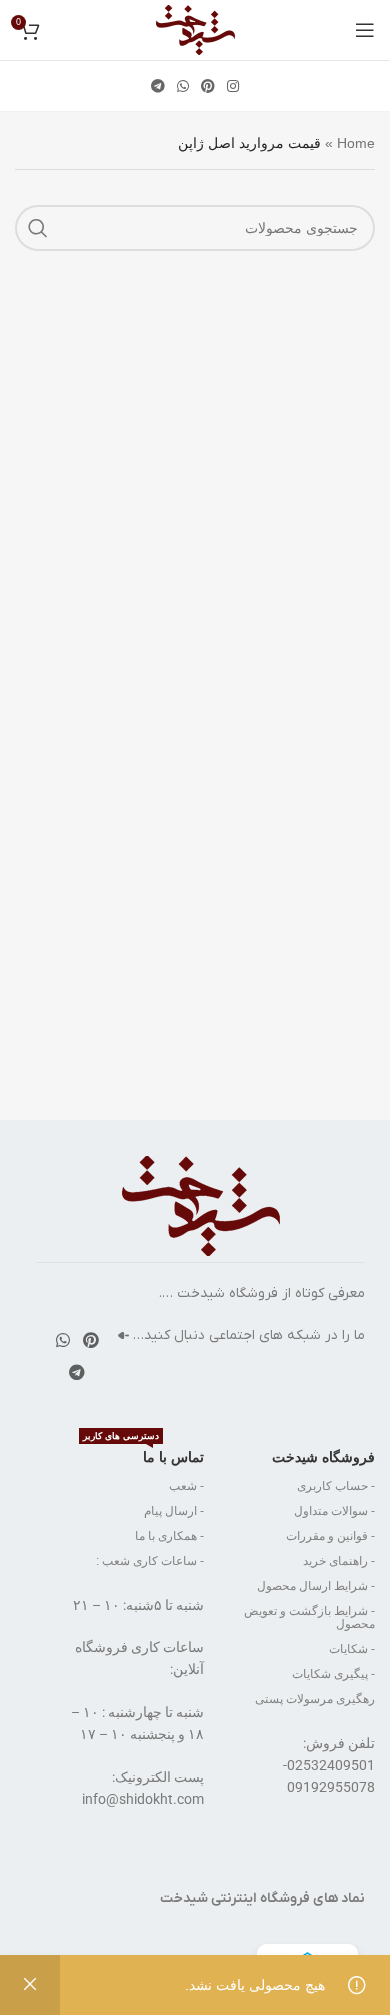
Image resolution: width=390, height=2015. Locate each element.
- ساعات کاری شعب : (150, 1561)
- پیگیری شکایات (333, 1674)
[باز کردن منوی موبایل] (365, 30)
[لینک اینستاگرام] (233, 86)
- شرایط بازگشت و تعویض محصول (309, 1617)
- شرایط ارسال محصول (316, 1586)
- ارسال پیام (174, 1511)
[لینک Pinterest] (208, 86)
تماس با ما (143, 1452)
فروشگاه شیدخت (323, 1457)
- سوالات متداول (334, 1511)
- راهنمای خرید (339, 1561)
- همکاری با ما (169, 1536)
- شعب (186, 1486)
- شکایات (352, 1649)
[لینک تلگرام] (158, 86)
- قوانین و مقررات (330, 1536)
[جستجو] (38, 228)
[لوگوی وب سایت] (195, 29)
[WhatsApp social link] (183, 86)
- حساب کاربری (336, 1486)
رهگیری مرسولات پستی (315, 1699)
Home (356, 143)
